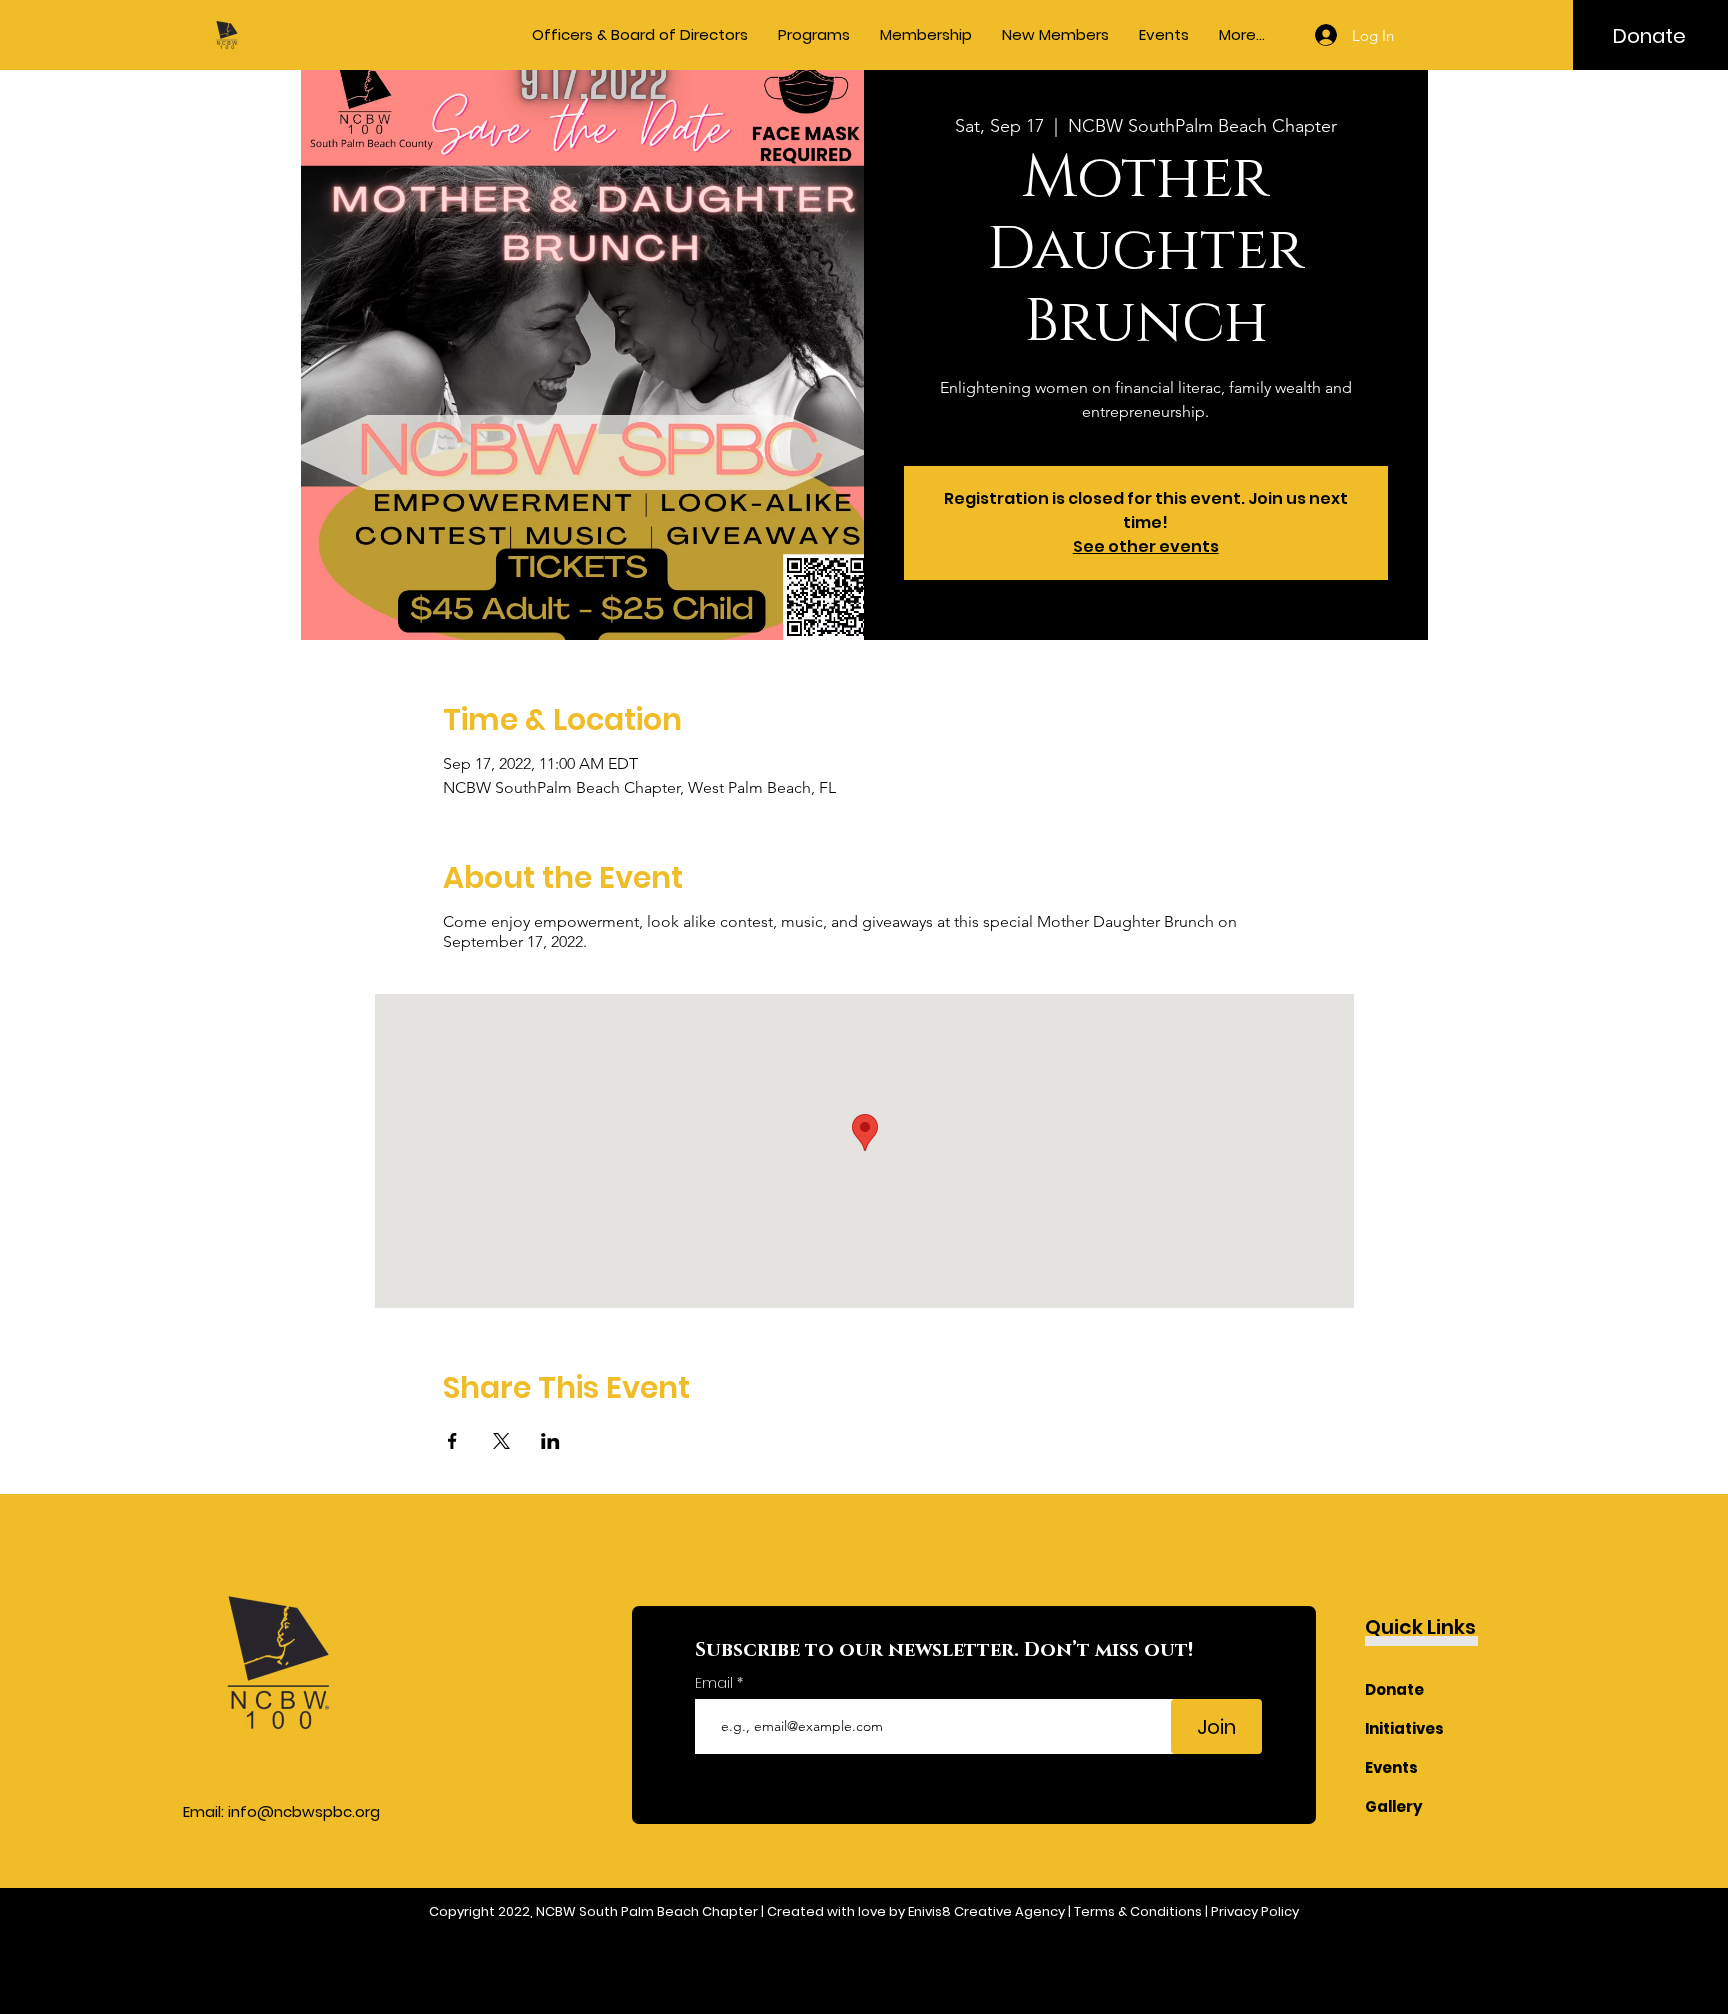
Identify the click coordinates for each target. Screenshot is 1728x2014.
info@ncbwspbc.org (304, 1811)
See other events (1146, 546)
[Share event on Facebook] (452, 1441)
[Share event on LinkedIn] (550, 1441)
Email (716, 1683)
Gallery (1394, 1806)
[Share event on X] (501, 1441)
